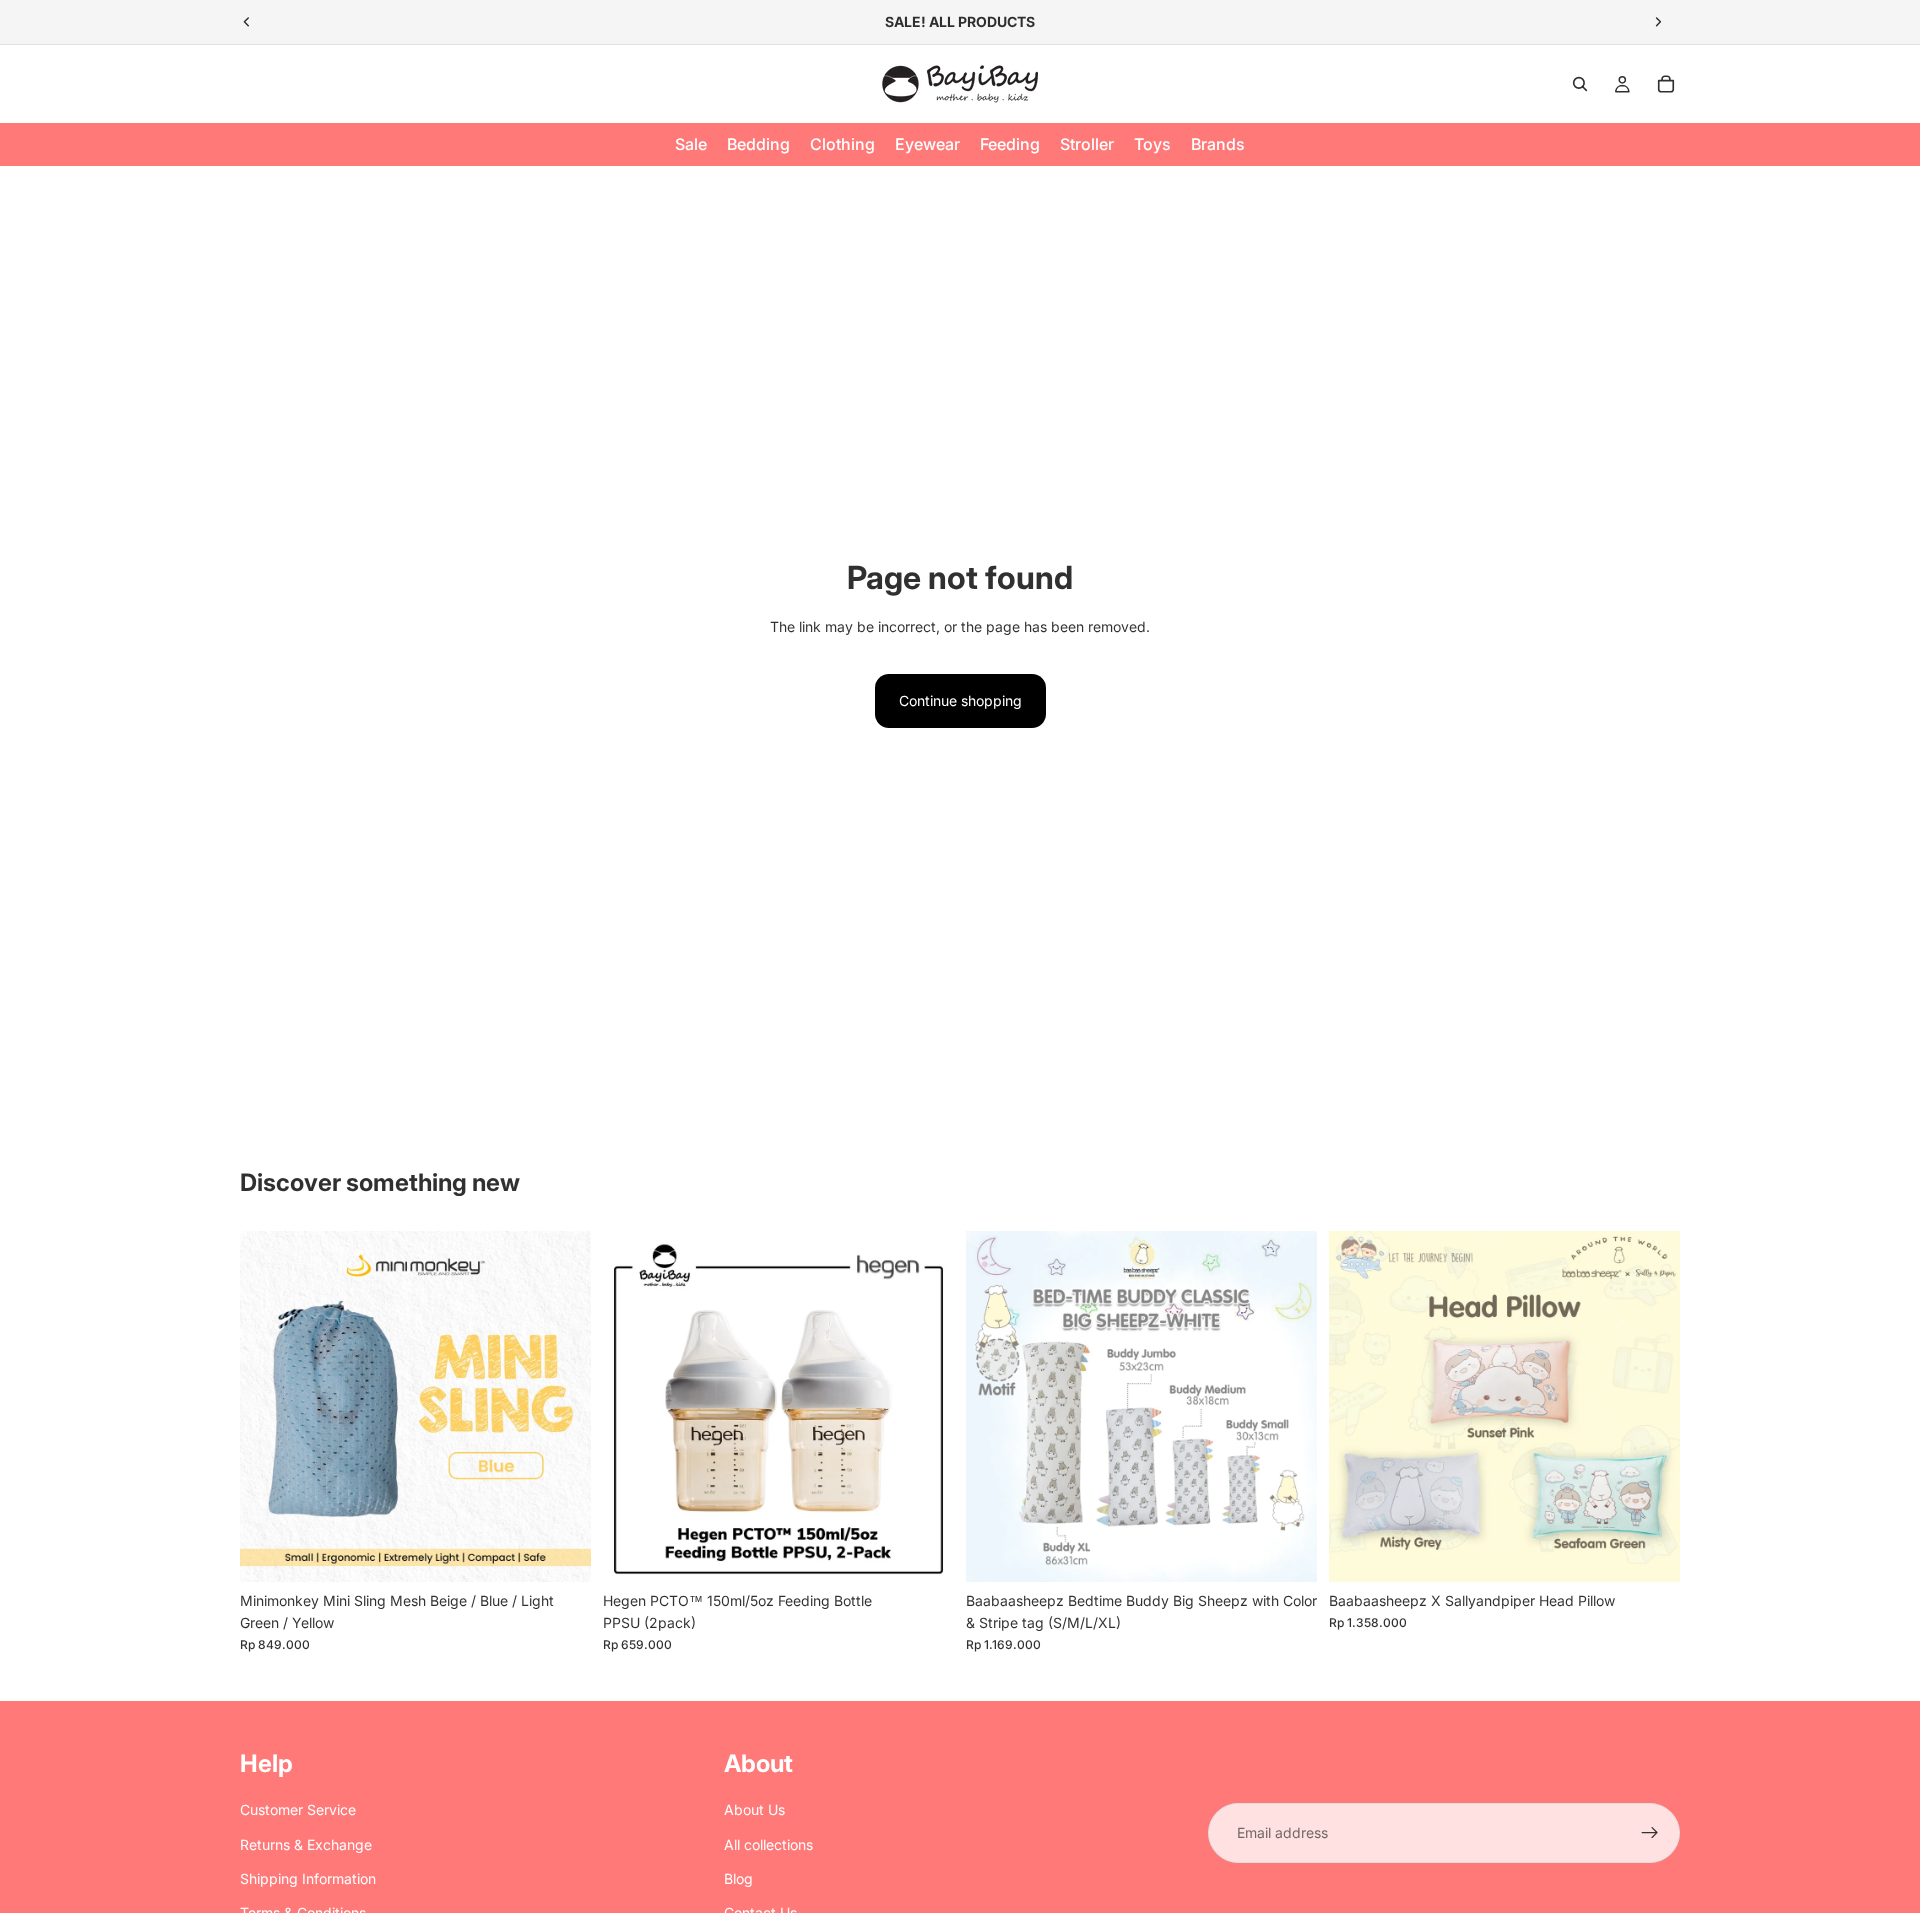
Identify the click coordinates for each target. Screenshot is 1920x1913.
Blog (738, 1878)
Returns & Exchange (306, 1844)
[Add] (923, 1551)
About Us (754, 1809)
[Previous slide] (247, 22)
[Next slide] (1658, 22)
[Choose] (560, 1551)
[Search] (1580, 84)
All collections (768, 1844)
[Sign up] (1650, 1833)
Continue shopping (960, 700)
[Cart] (1666, 84)
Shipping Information (308, 1878)
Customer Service (298, 1809)
